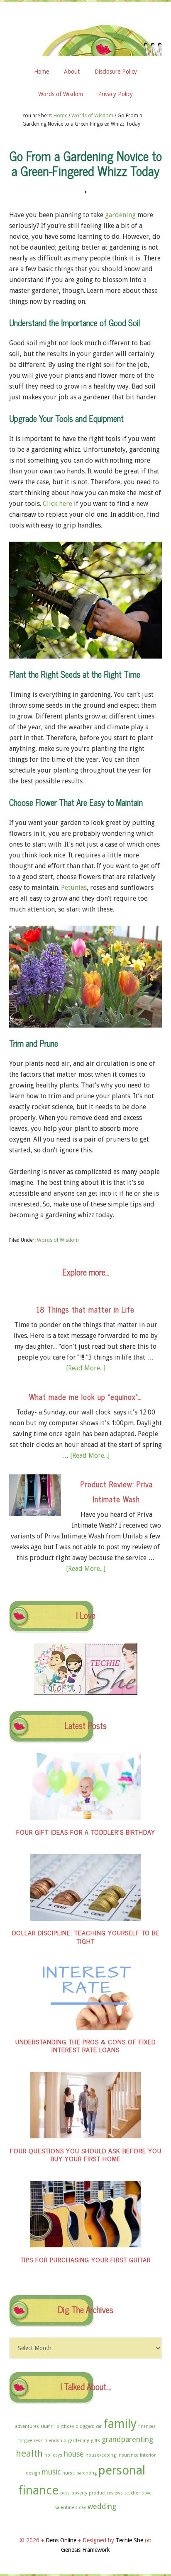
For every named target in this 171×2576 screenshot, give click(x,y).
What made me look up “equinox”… (85, 1397)
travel (147, 2493)
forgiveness (31, 2441)
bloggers (85, 2426)
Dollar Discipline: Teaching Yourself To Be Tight (86, 1936)
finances (147, 2426)
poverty (79, 2493)
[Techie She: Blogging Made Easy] (111, 1693)
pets (65, 2493)
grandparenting (127, 2440)
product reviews (106, 2493)
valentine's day (71, 2508)
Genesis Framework (85, 2550)
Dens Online (85, 36)
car (99, 2426)
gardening (120, 215)
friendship (55, 2441)
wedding (102, 2507)
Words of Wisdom (58, 1240)
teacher (132, 2493)
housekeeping (101, 2455)
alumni (48, 2426)
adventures (27, 2426)
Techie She (129, 2540)
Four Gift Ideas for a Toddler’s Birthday (86, 1832)
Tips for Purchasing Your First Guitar (85, 2259)
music (51, 2472)
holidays (53, 2455)
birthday (65, 2426)
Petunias (74, 888)
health (29, 2453)
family (120, 2424)
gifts (95, 2441)
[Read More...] (86, 1368)
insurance (128, 2455)
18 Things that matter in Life (85, 1309)
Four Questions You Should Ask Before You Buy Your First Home (86, 2154)
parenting (87, 2473)
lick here (60, 504)
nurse (68, 2473)
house (74, 2454)
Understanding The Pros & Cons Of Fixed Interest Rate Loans (85, 2045)
